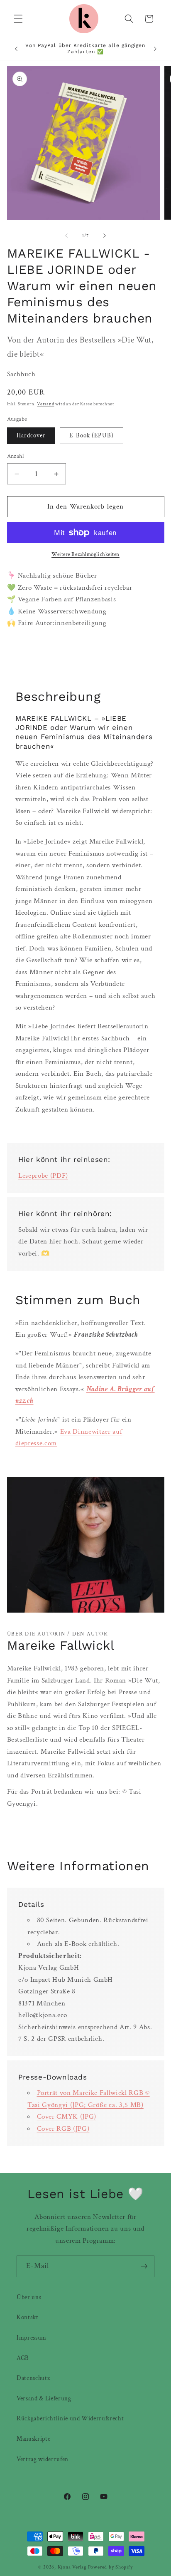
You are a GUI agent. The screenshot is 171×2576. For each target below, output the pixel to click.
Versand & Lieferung (44, 2398)
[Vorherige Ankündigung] (16, 49)
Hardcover (31, 435)
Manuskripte (33, 2439)
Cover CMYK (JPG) (67, 2117)
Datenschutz (33, 2378)
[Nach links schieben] (66, 236)
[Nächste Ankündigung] (155, 49)
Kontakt (28, 2317)
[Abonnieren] (144, 2266)
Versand (45, 404)
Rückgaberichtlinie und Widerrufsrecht (70, 2418)
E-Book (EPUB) (92, 435)
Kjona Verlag (72, 2567)
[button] (18, 19)
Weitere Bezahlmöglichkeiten (85, 554)
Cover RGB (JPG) (63, 2129)
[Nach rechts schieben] (105, 236)
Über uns (29, 2297)
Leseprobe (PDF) (43, 1176)
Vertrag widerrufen (43, 2459)
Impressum (32, 2338)
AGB (23, 2358)
